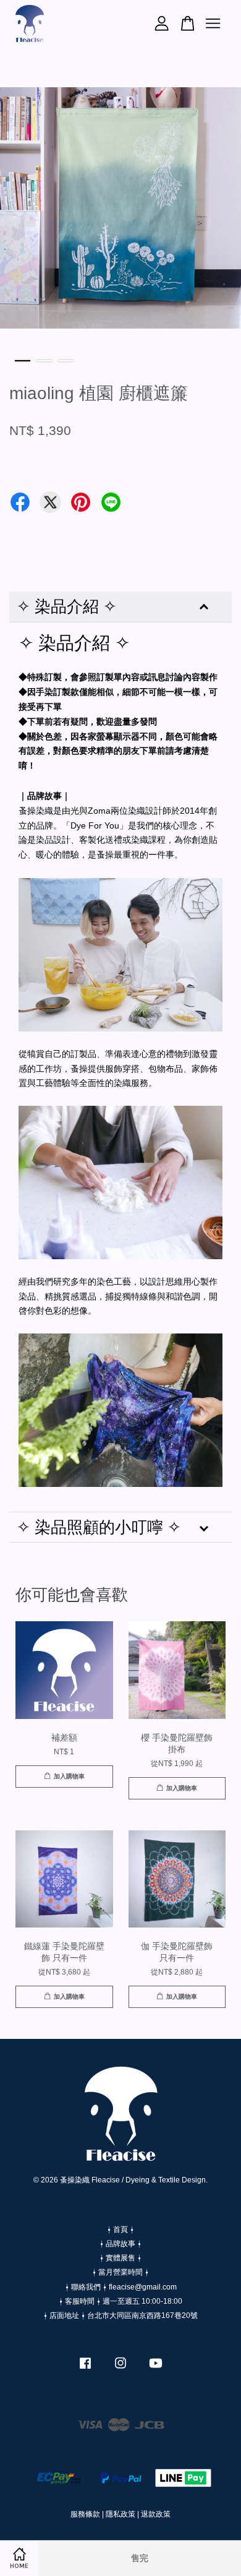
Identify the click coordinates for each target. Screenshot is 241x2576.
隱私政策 (120, 2514)
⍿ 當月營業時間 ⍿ (120, 2272)
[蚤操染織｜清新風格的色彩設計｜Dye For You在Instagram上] (120, 2369)
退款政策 (156, 2514)
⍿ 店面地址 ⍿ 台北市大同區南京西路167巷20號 (120, 2315)
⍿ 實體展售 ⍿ (120, 2258)
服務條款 (85, 2514)
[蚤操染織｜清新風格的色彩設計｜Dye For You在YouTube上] (156, 2369)
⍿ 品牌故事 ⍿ (120, 2244)
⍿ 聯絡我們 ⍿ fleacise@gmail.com (121, 2287)
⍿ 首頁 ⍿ (120, 2229)
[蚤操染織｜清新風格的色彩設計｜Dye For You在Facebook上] (85, 2369)
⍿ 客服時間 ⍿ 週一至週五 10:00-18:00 (120, 2301)
